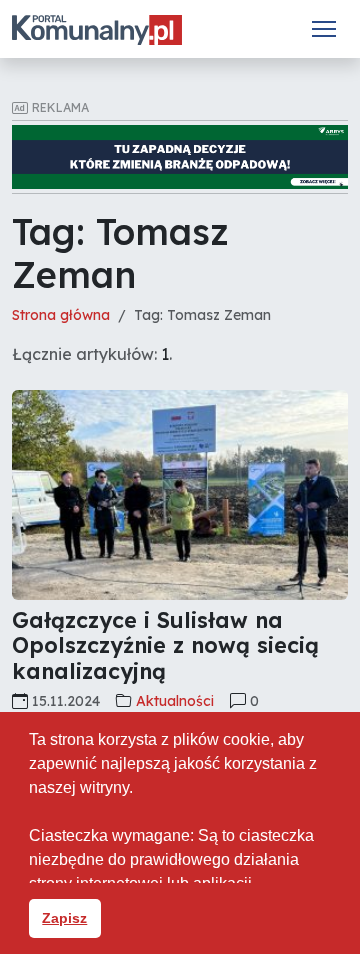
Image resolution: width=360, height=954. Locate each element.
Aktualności (175, 701)
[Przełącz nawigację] (324, 29)
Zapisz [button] (64, 918)
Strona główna (61, 315)
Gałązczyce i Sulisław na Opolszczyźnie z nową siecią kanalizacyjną (165, 646)
